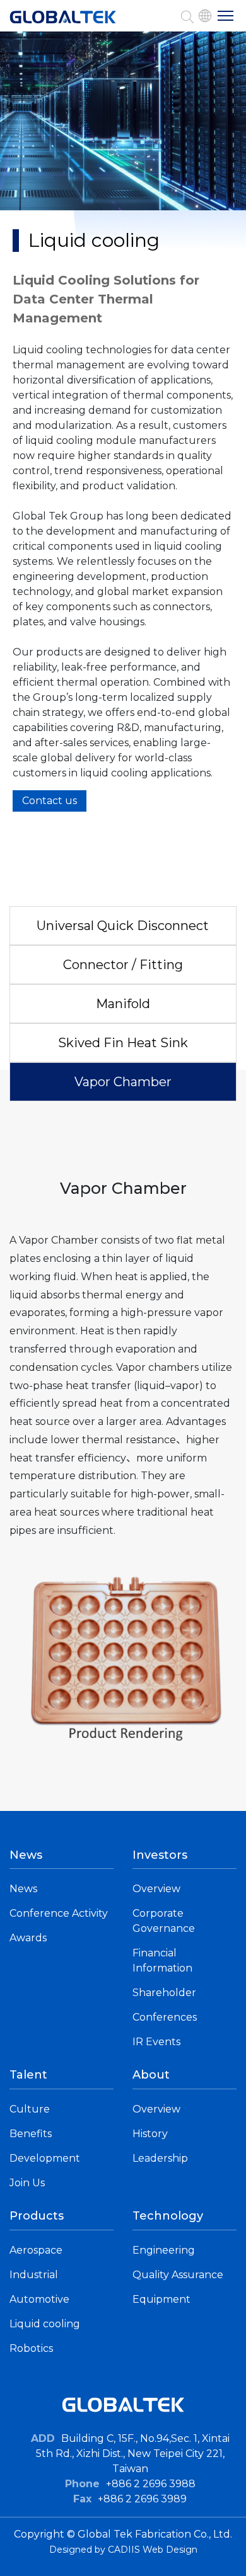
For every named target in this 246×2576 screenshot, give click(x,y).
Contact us (50, 801)
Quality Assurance (178, 2275)
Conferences (165, 2017)
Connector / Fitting (123, 965)
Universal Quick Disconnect (123, 926)
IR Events (156, 2042)
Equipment (161, 2299)
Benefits (31, 2134)
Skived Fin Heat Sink (123, 1043)
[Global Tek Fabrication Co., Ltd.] (63, 23)
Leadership (160, 2158)
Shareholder (164, 1993)
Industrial (34, 2275)
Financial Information (162, 1960)
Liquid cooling (45, 2324)
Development (45, 2158)
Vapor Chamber (123, 1082)
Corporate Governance (164, 1921)
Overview (156, 1889)
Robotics (31, 2348)
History (150, 2134)
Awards (28, 1938)
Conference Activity (59, 1913)
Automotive (39, 2299)
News (23, 1889)
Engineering (164, 2250)
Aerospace (36, 2250)
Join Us (27, 2183)
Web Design (170, 2550)
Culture (30, 2109)
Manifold (123, 1004)
